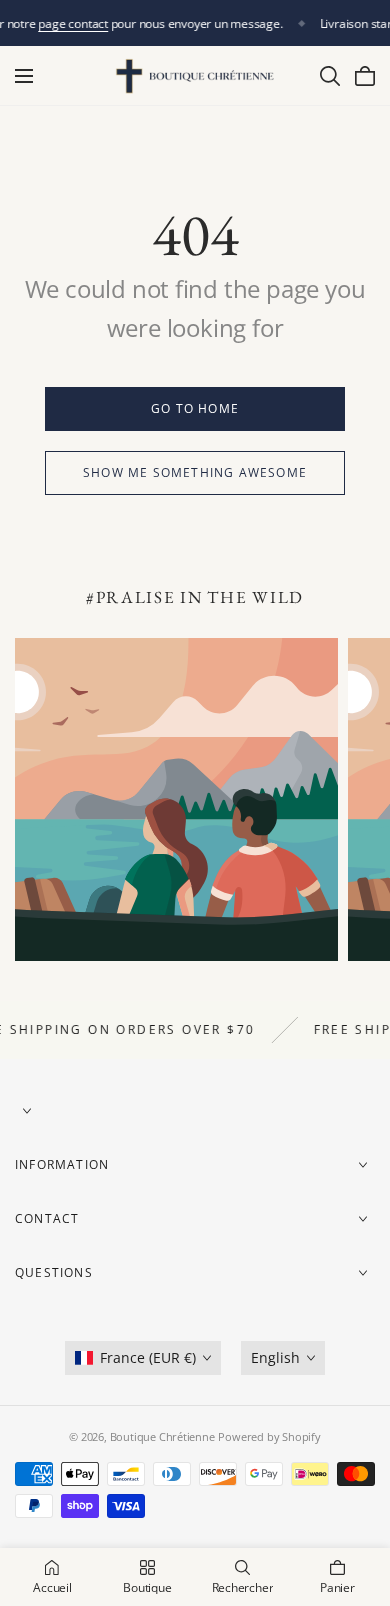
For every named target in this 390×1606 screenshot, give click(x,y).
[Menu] (24, 76)
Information (62, 1164)
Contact (47, 1218)
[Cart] (365, 76)
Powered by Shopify (269, 1436)
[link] (195, 409)
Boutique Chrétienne (162, 1436)
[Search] (330, 76)
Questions (54, 1272)
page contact (73, 23)
